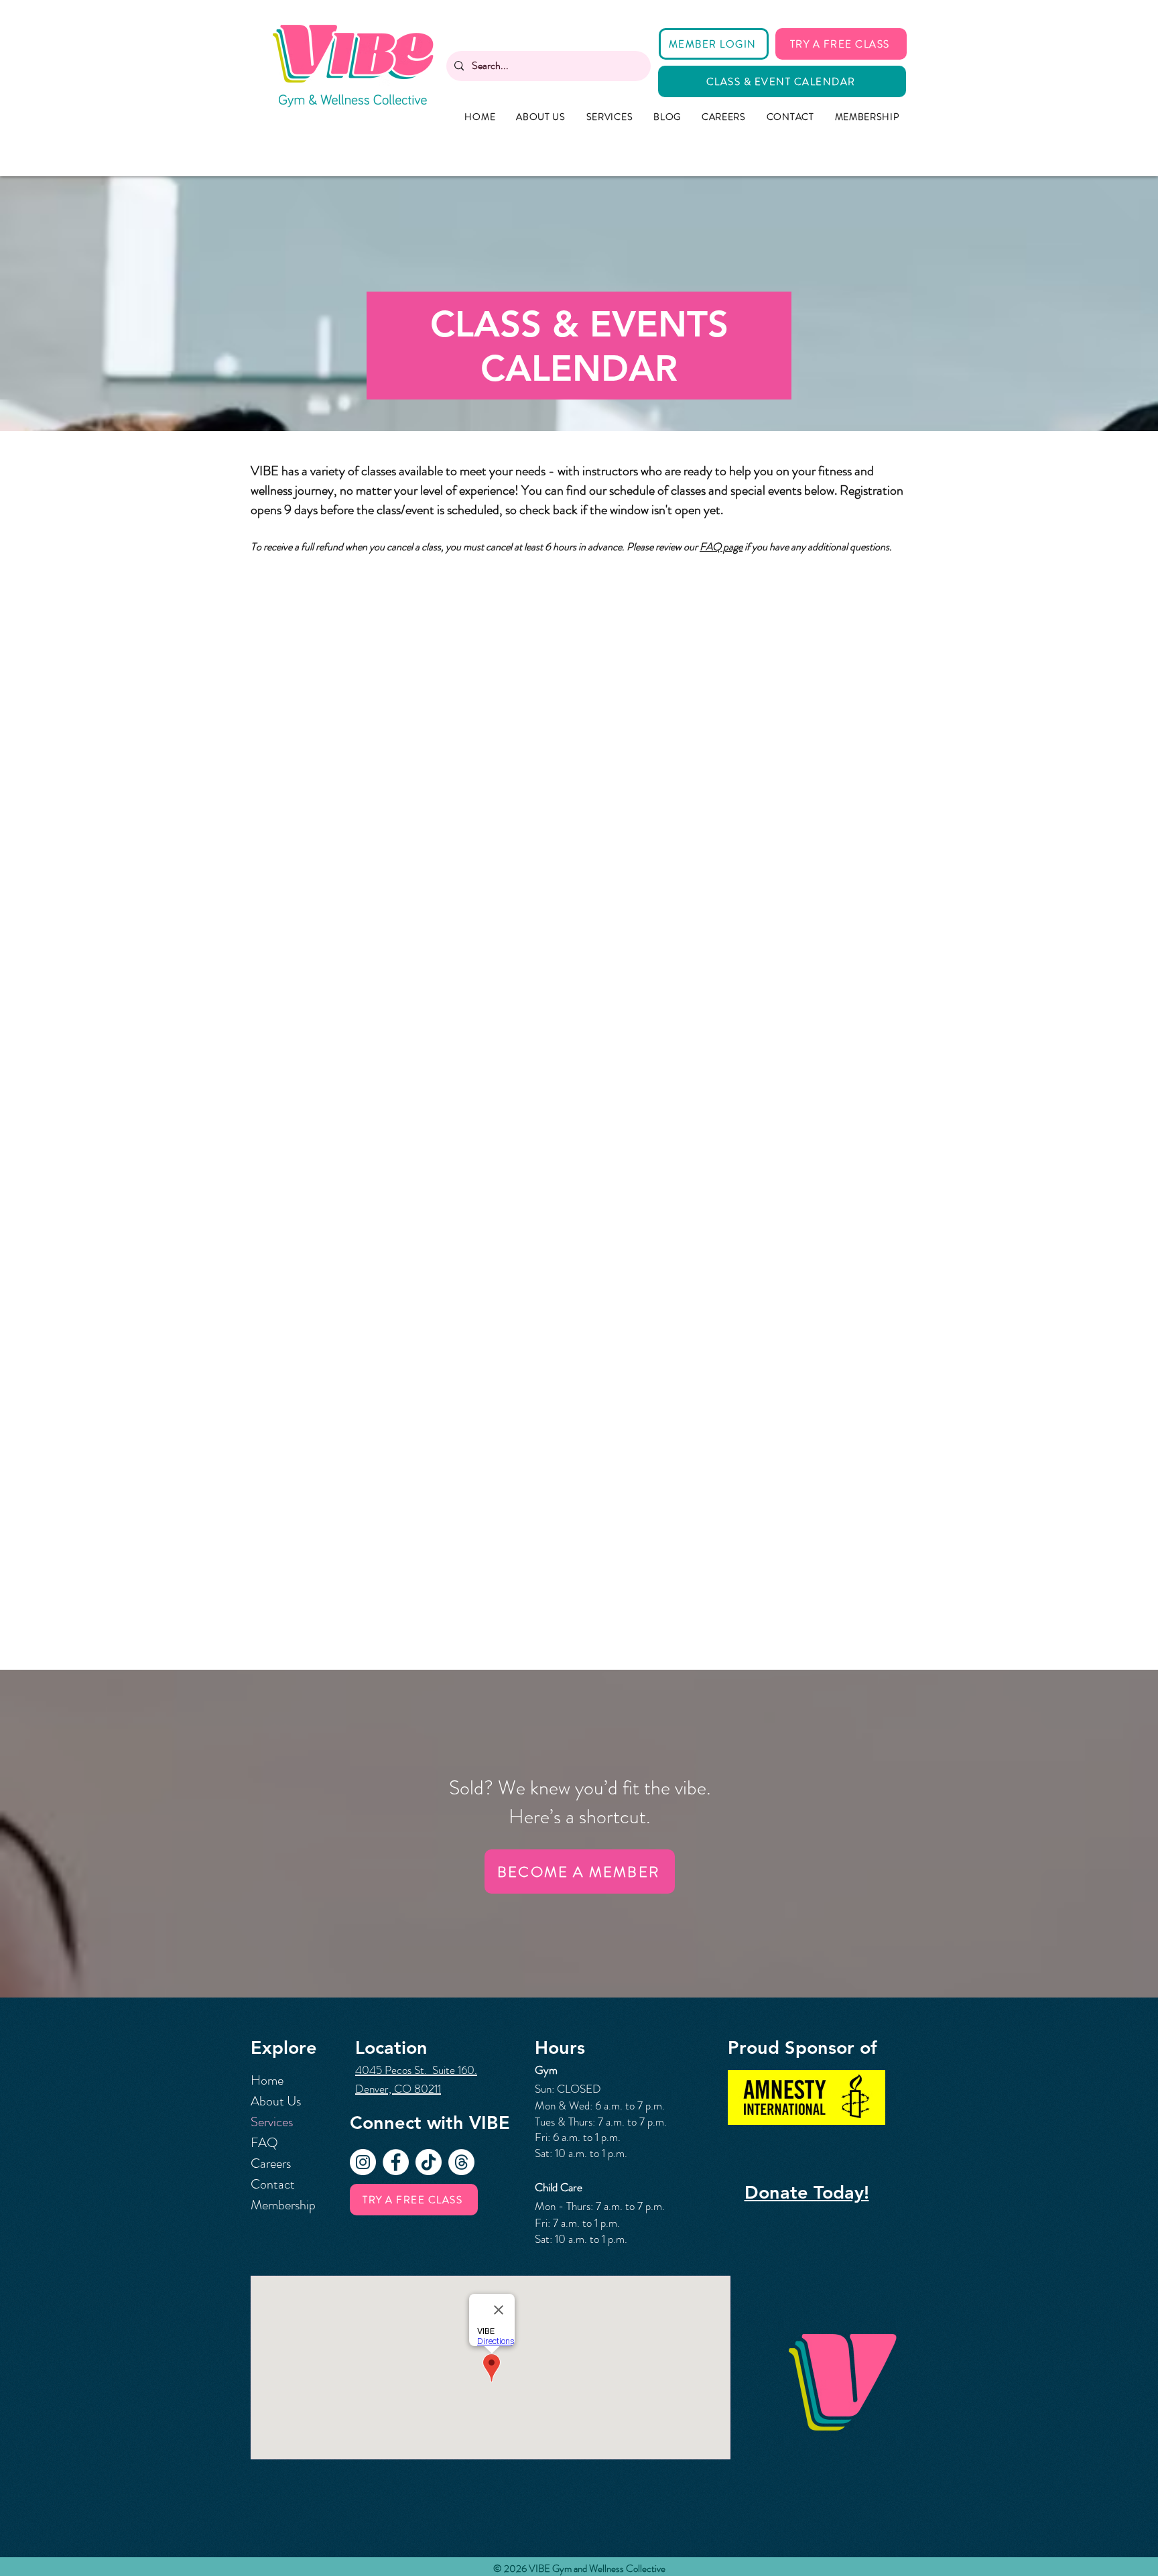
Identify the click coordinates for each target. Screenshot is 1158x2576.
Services (272, 2122)
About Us (276, 2101)
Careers (271, 2163)
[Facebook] (396, 2162)
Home (267, 2080)
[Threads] (461, 2162)
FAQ (264, 2143)
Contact (273, 2184)
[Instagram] (363, 2162)
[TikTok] (429, 2162)
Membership (283, 2205)
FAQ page (721, 547)
